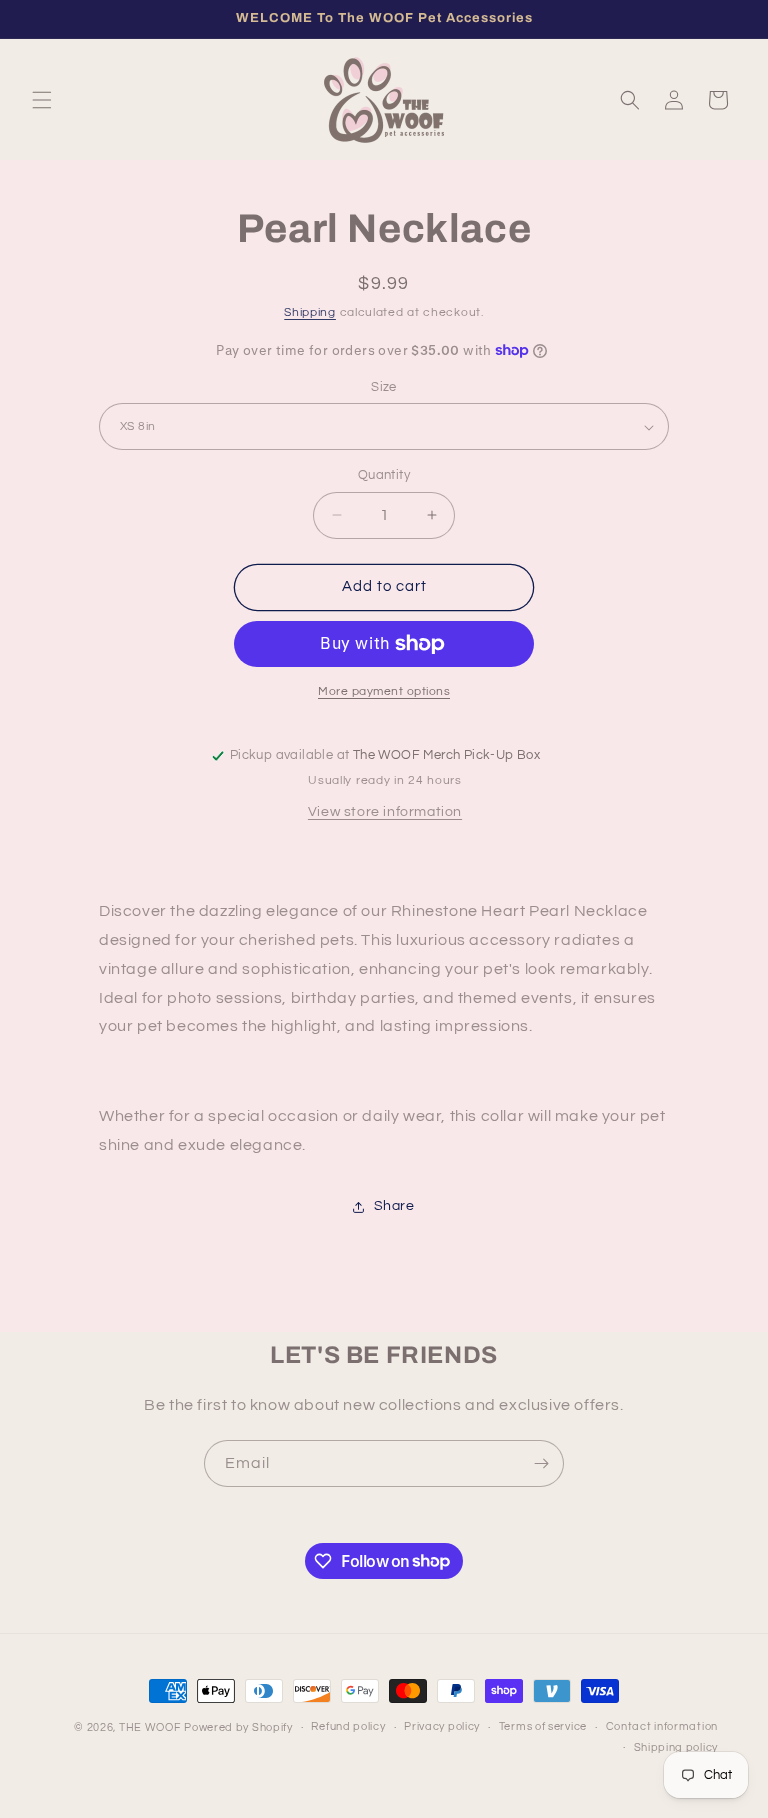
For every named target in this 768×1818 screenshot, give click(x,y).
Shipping (310, 312)
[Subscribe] (541, 1463)
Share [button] (394, 1206)
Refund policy (348, 1726)
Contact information (662, 1726)
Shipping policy (676, 1747)
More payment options (384, 691)
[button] (42, 100)
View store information (385, 812)
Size (384, 387)
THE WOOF (150, 1727)
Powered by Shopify (238, 1727)
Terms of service (543, 1726)
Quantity (384, 475)
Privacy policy (442, 1726)
